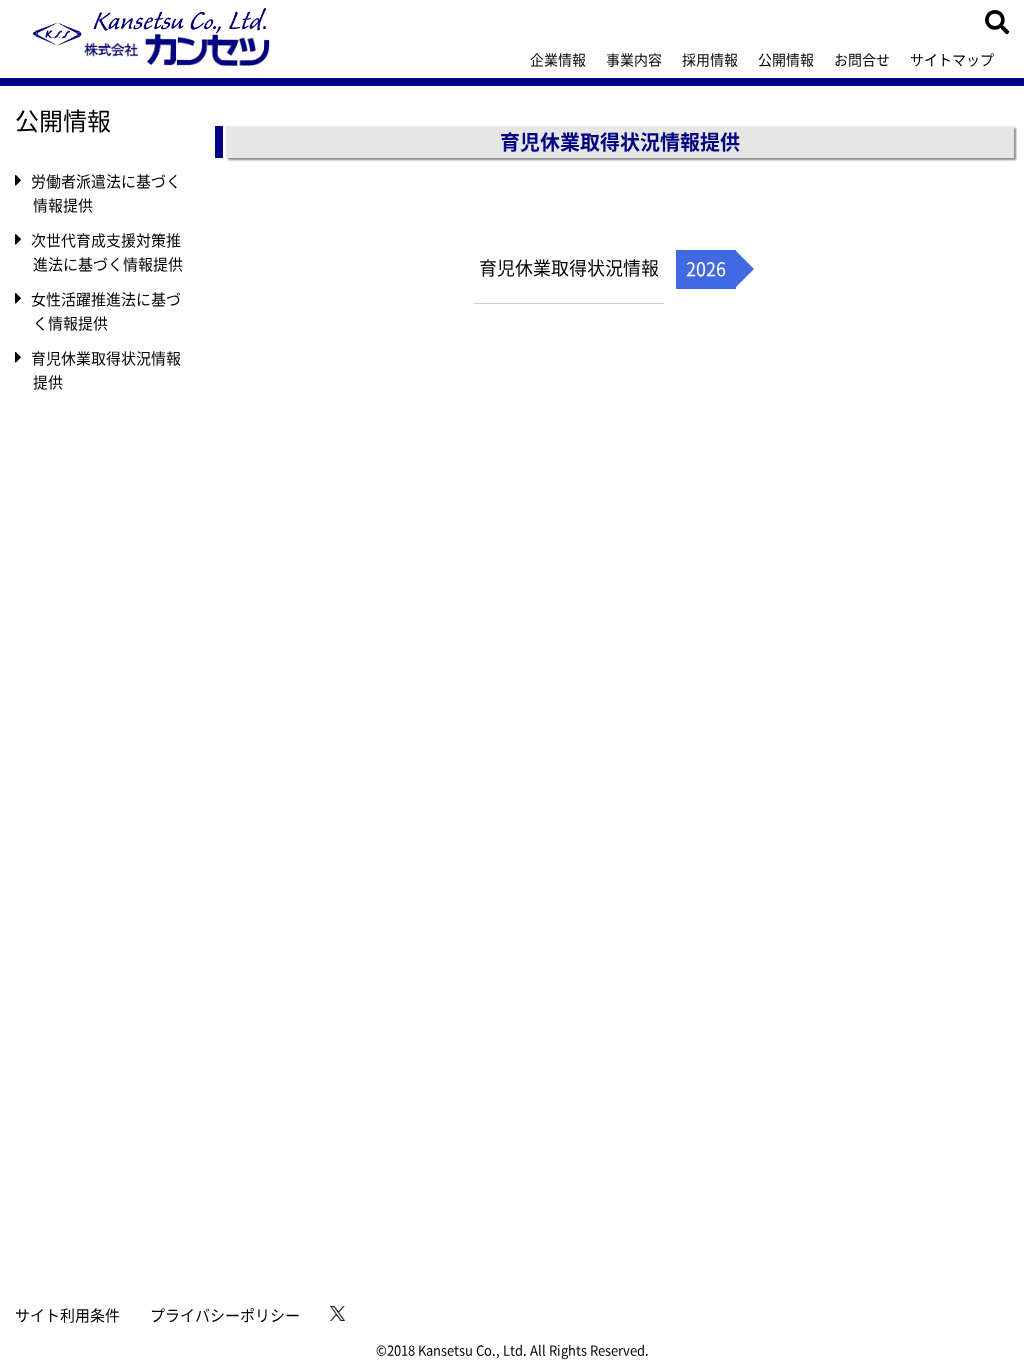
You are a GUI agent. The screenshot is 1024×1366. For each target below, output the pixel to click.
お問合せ (862, 59)
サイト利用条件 (67, 1315)
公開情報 (786, 59)
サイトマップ (952, 59)
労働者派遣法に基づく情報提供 (107, 193)
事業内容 (634, 59)
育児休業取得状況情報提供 (107, 370)
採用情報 (710, 59)
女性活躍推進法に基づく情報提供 (107, 311)
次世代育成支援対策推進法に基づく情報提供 (108, 252)
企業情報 (558, 59)
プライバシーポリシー (225, 1315)
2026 (706, 268)
